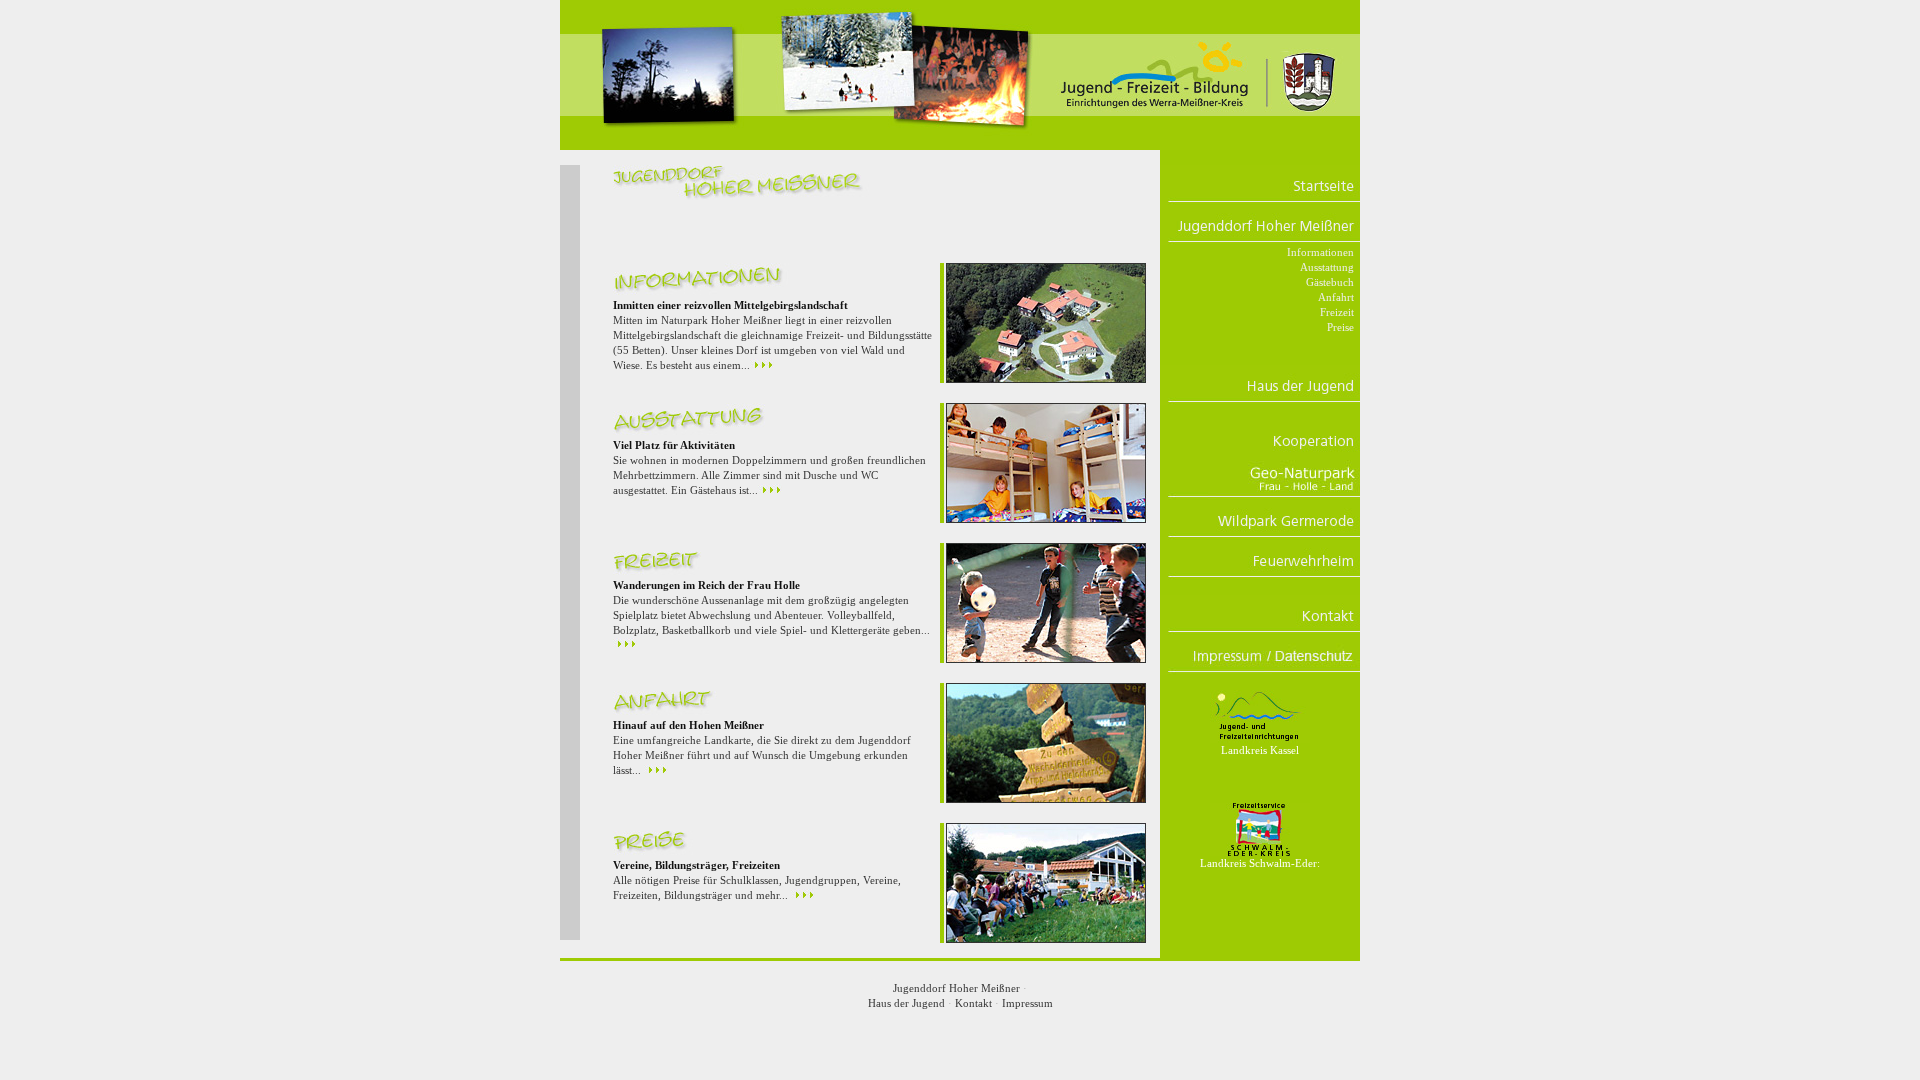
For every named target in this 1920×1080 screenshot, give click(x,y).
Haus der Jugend (906, 1003)
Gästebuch (1330, 282)
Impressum (1027, 1003)
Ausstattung (1327, 267)
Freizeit (1337, 312)
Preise (1340, 327)
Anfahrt (1336, 297)
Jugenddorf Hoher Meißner (956, 988)
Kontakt (973, 1003)
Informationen (1320, 252)
